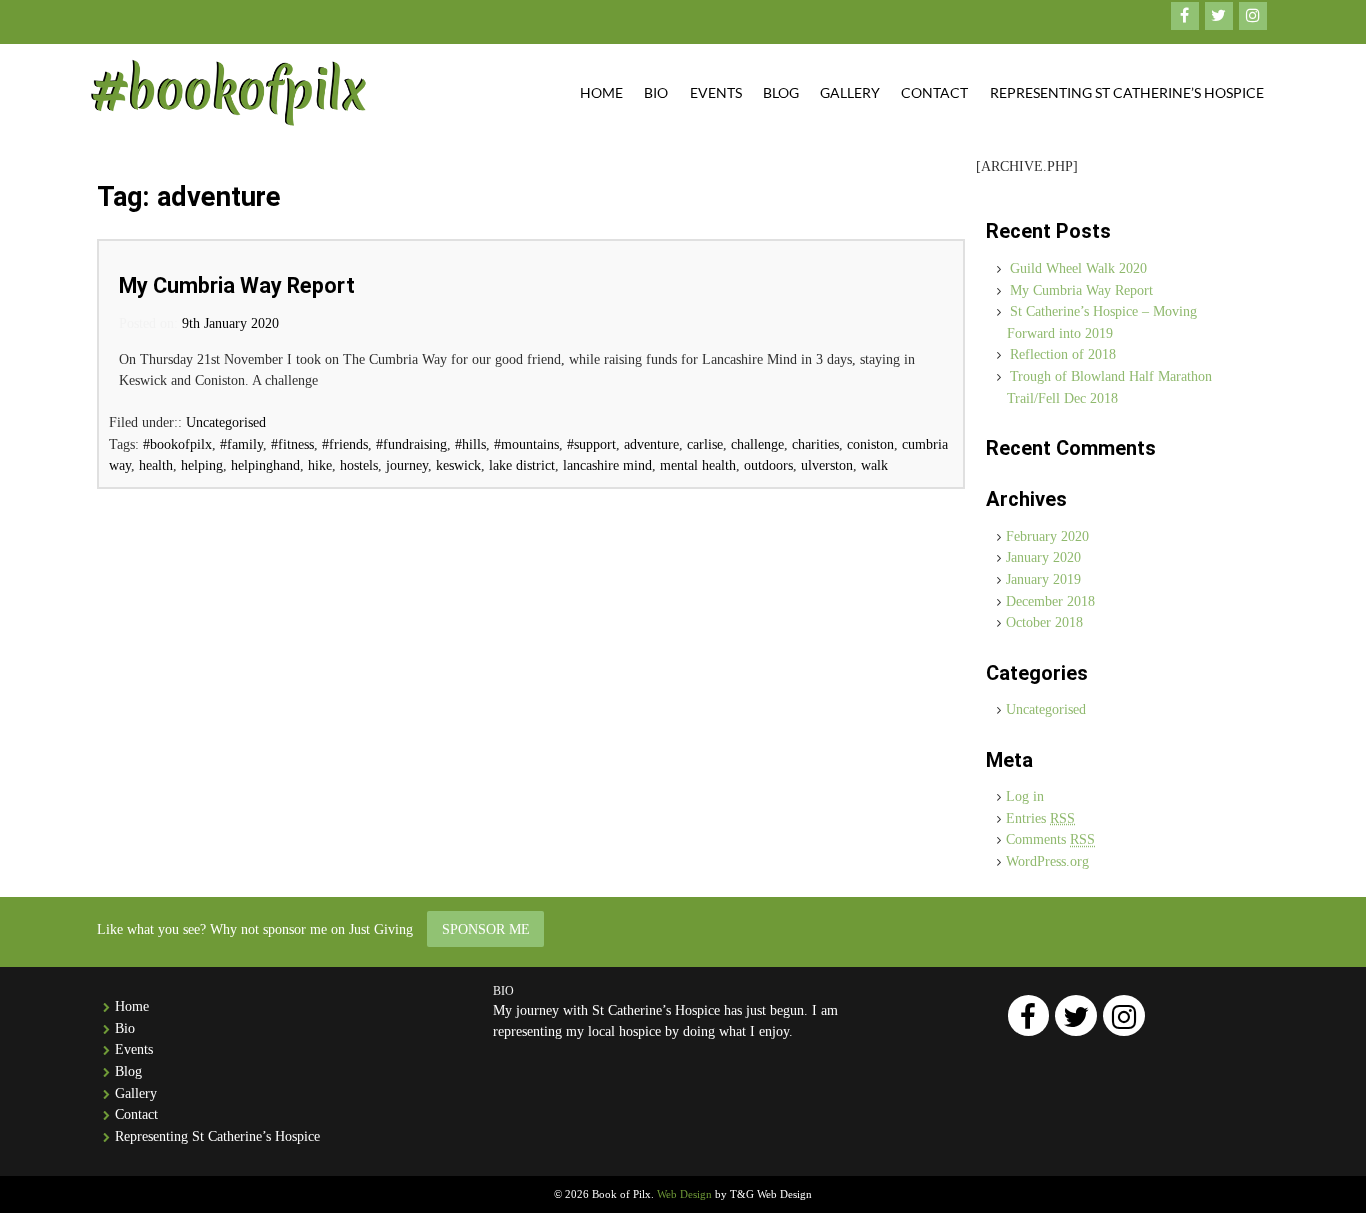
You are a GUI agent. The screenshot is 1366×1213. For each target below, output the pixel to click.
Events (716, 92)
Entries (1040, 818)
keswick (458, 465)
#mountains (526, 444)
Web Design (684, 1194)
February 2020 (1047, 536)
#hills (470, 444)
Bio (656, 92)
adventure (651, 444)
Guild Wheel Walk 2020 (1078, 268)
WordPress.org (1047, 861)
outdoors (768, 465)
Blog (781, 92)
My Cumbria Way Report (237, 285)
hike (320, 465)
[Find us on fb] (1185, 16)
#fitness (292, 444)
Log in (1025, 796)
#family (241, 444)
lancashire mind (607, 465)
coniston (870, 444)
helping (202, 465)
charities (815, 444)
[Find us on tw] (1219, 16)
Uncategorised (226, 422)
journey (407, 465)
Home (601, 92)
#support (591, 444)
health (156, 465)
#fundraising (411, 444)
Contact (934, 92)
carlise (705, 444)
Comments (1050, 839)
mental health (698, 465)
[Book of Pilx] (227, 92)
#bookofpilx (177, 444)
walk (874, 465)
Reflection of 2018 (1063, 354)
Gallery (850, 92)
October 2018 (1044, 622)
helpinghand (265, 465)
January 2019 (1043, 579)
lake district (522, 465)
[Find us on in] (1253, 16)
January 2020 (1043, 557)
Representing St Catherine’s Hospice (1127, 92)
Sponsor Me (486, 929)
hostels (359, 465)
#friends (345, 444)
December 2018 (1050, 601)
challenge (757, 444)
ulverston (827, 465)
